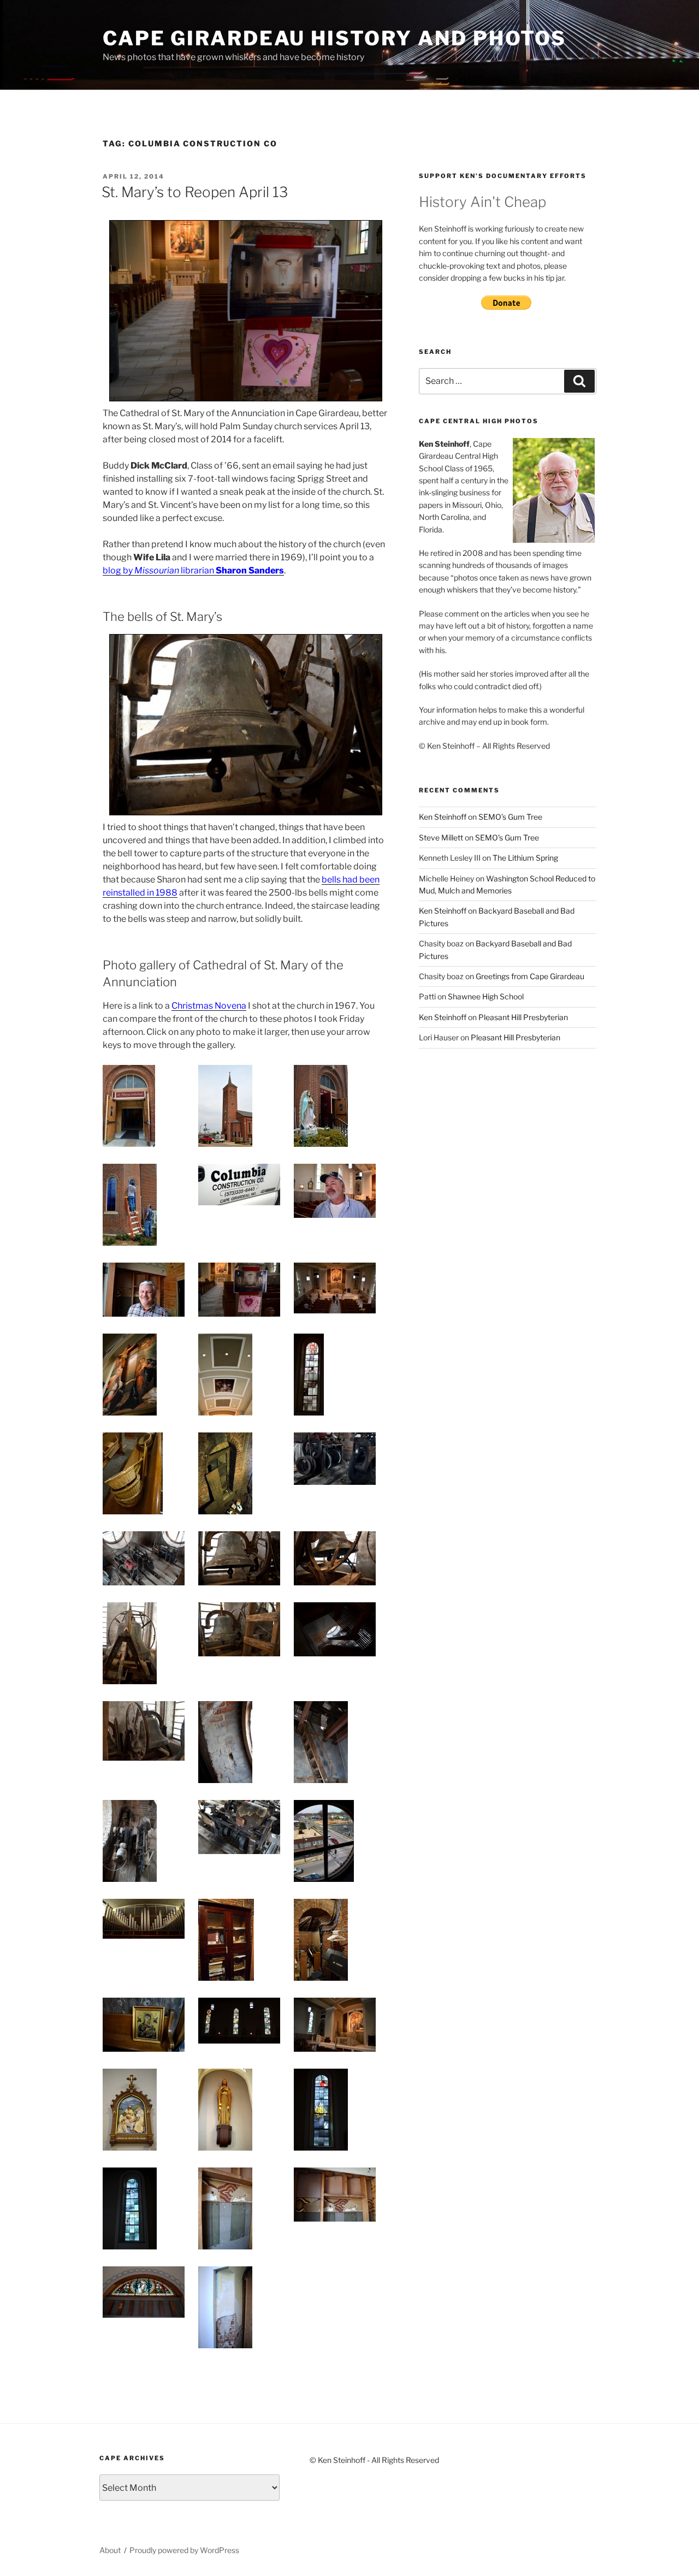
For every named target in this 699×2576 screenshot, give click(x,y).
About (110, 2550)
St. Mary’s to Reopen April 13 (195, 192)
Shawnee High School (486, 996)
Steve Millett (441, 837)
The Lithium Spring (525, 858)
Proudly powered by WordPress (184, 2550)
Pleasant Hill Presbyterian (523, 1017)
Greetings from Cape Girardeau (530, 976)
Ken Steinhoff (443, 817)
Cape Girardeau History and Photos (334, 38)
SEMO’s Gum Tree (510, 817)
